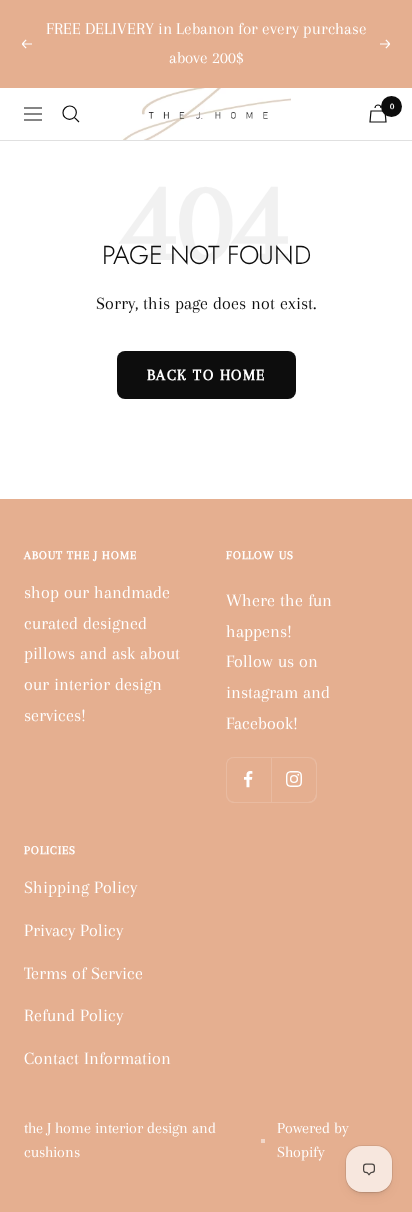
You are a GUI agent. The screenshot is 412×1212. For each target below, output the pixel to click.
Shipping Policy (80, 887)
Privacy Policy (73, 930)
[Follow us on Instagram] (293, 779)
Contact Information (97, 1058)
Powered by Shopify (313, 1140)
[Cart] (378, 113)
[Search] (71, 114)
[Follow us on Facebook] (248, 779)
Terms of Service (83, 973)
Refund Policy (73, 1015)
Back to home (206, 375)
